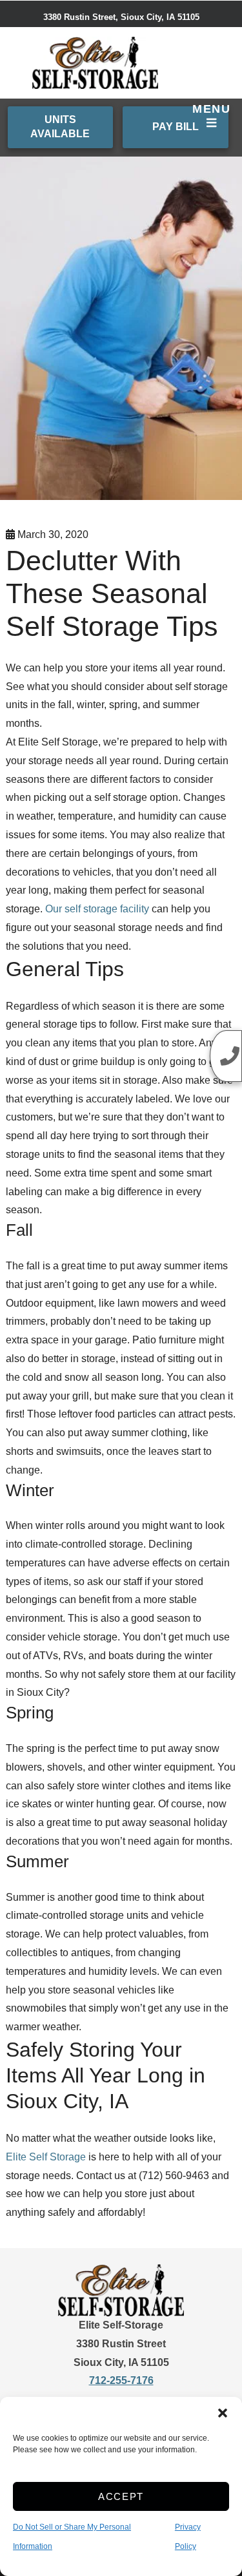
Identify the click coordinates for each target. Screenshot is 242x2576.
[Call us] (226, 1056)
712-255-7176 (121, 2380)
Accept (121, 2496)
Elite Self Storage (46, 2157)
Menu (211, 109)
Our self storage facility (97, 909)
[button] (223, 2413)
